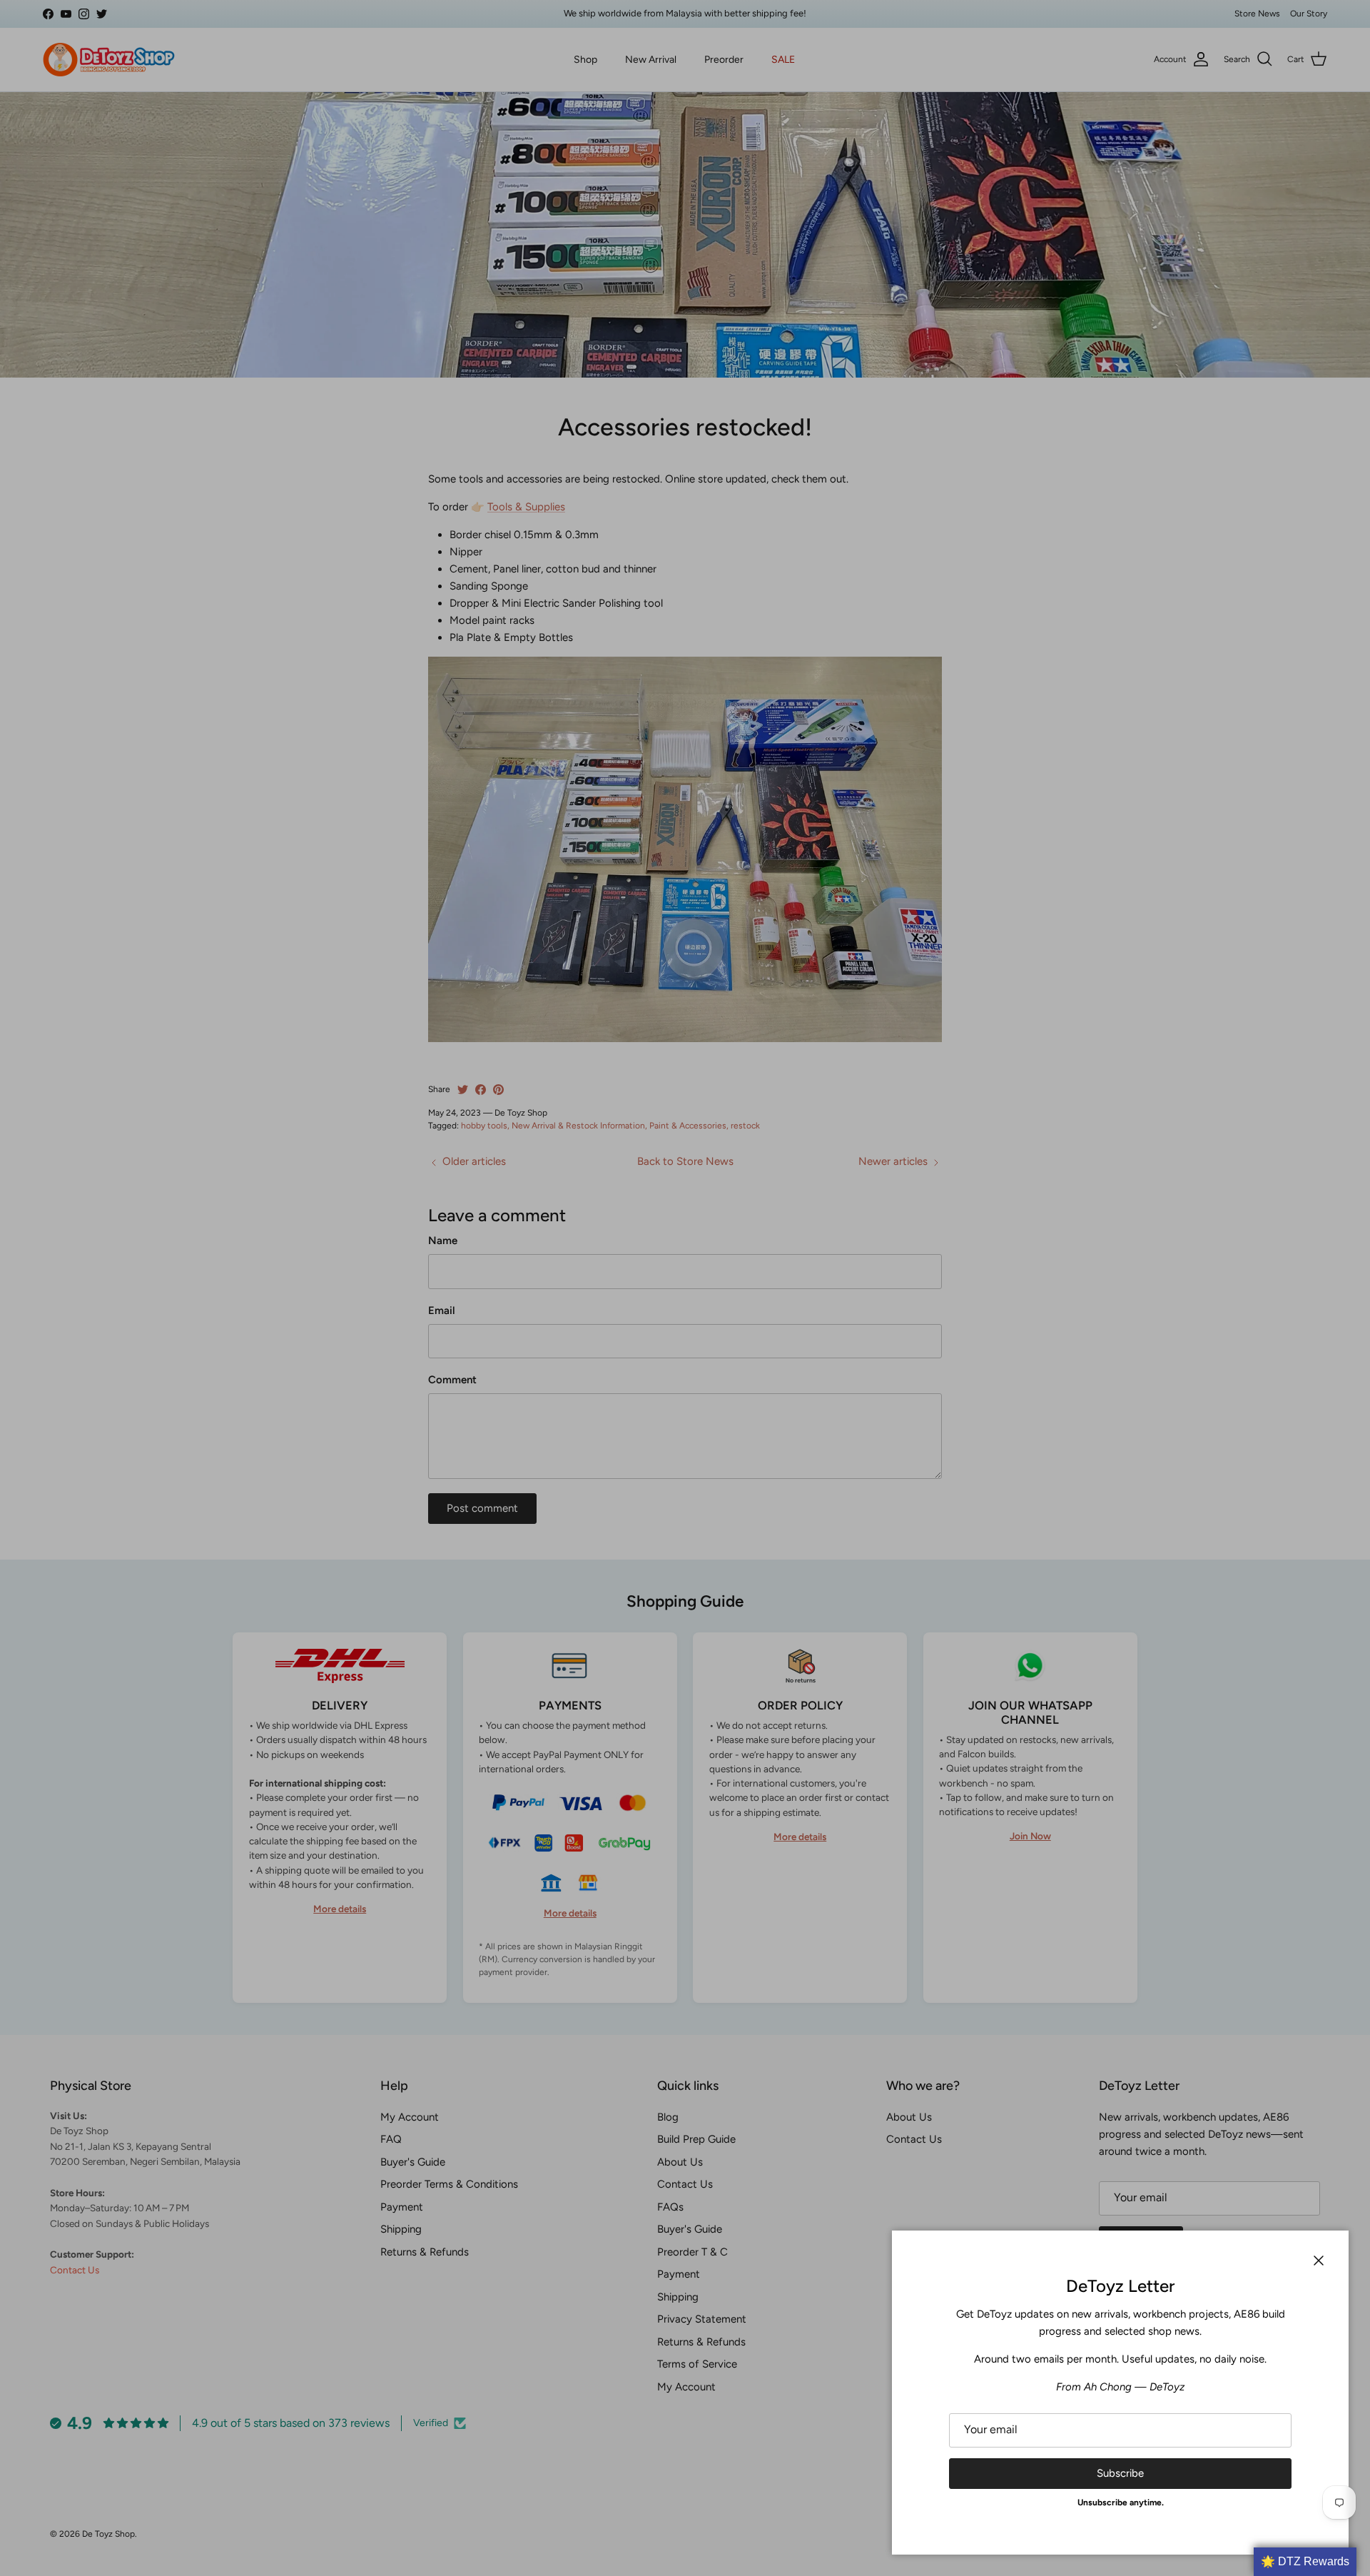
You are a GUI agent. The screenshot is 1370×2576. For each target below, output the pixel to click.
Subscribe (1120, 2473)
